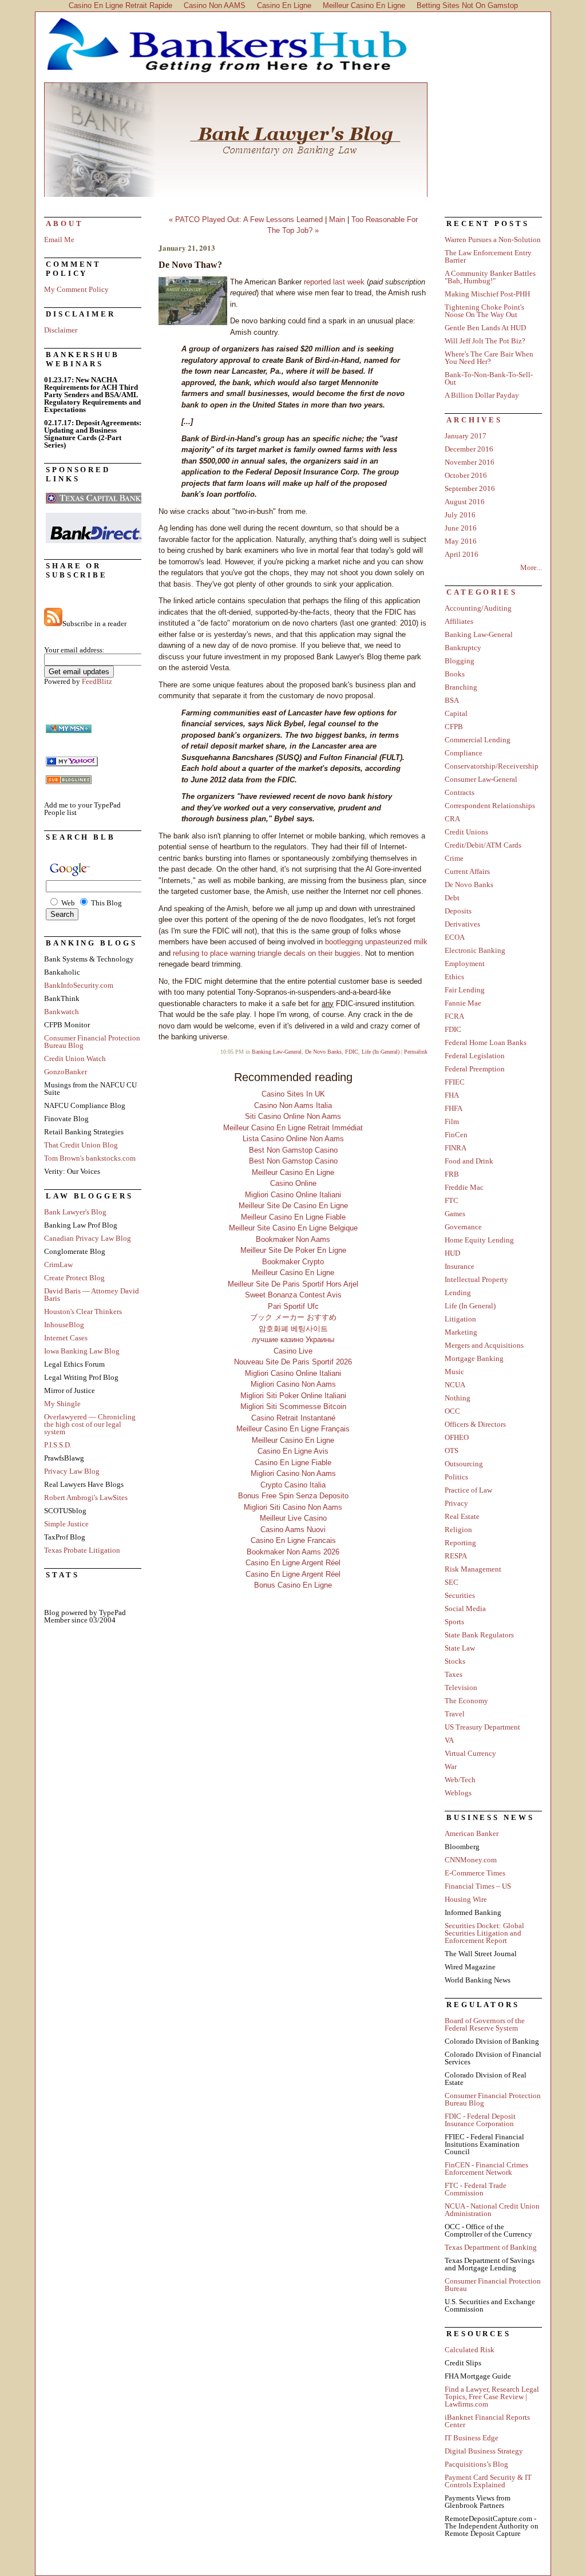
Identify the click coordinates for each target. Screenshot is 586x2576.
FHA (452, 1095)
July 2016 (460, 515)
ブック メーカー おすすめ (293, 1317)
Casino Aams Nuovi (293, 1530)
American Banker (472, 1833)
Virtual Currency (470, 1753)
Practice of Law (468, 1490)
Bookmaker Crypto (293, 1262)
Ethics (454, 977)
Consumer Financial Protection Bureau (493, 2285)
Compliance (464, 753)
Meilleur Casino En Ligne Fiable (293, 1217)
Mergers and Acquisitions (484, 1345)
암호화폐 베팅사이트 (293, 1329)
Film (452, 1121)
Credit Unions (466, 832)
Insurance (460, 1266)
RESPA (456, 1556)
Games (455, 1214)
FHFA (454, 1108)
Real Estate (462, 1516)
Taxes (454, 1674)
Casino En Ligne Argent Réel (293, 1563)
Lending (458, 1293)
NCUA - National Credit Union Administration (492, 2210)
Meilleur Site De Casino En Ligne (293, 1206)
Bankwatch (62, 1012)
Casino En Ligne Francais (293, 1540)
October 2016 (466, 475)
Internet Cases (66, 1338)
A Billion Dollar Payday (482, 395)
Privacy (456, 1503)
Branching (461, 687)
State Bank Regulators (479, 1635)
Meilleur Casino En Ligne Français (293, 1429)
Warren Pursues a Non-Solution (493, 240)
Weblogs (458, 1793)
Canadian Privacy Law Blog (88, 1238)
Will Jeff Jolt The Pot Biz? (485, 341)
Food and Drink (469, 1161)
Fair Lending (465, 990)
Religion (458, 1530)
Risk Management (473, 1569)
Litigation (460, 1319)
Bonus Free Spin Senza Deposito (293, 1496)
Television (461, 1687)
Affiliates (459, 621)
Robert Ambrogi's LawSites (86, 1497)
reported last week (334, 282)
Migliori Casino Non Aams (293, 1384)
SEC (452, 1582)
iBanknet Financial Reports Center (487, 2421)
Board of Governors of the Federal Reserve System (485, 2024)
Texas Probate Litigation (82, 1550)
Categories (482, 592)
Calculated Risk (470, 2350)
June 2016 (461, 528)
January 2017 (466, 436)
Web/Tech (460, 1780)
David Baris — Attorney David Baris (92, 1295)
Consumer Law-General (481, 779)
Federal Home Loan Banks (486, 1042)
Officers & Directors (475, 1424)
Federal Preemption (475, 1069)
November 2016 (470, 462)
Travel (455, 1714)
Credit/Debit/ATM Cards (483, 845)
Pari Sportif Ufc (293, 1306)
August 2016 (465, 502)
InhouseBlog (64, 1325)
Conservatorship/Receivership (492, 766)
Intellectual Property (476, 1279)
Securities (460, 1595)
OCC (452, 1411)
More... (531, 567)
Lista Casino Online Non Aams (293, 1139)
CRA (452, 819)
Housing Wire (466, 1899)
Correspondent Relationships (490, 806)
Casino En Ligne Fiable (293, 1463)
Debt (452, 898)
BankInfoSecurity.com (79, 985)
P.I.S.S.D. (58, 1445)
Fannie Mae (463, 1003)
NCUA (455, 1385)
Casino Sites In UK (293, 1094)
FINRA (456, 1148)
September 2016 (470, 488)
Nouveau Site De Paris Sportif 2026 (293, 1362)
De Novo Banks (323, 1052)
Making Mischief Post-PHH (487, 294)
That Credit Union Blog (81, 1145)
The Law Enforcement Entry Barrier (488, 256)
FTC (452, 1200)
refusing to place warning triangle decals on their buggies (267, 953)
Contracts (460, 792)
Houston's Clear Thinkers (83, 1311)
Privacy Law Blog (72, 1471)
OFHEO (457, 1437)
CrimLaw (58, 1265)
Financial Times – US (478, 1886)
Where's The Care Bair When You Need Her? (489, 358)
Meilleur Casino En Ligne (293, 1172)
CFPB (454, 727)
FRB (452, 1174)
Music (454, 1372)
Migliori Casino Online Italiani (293, 1195)
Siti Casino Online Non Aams (293, 1116)
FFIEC (455, 1082)
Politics (456, 1477)
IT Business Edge (472, 2438)
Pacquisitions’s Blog (476, 2464)
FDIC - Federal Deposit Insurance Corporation (480, 2120)
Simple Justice (66, 1524)
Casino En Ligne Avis (293, 1451)
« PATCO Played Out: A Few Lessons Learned (246, 219)
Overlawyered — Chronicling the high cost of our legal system (90, 1424)
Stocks (455, 1661)
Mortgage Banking (474, 1358)
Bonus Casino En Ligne (293, 1585)
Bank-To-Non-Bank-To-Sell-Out (489, 378)
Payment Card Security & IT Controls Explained (488, 2481)
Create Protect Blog (74, 1278)
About (65, 223)
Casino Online (293, 1183)
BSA (452, 700)
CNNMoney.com (471, 1860)
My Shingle (62, 1404)
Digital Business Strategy (484, 2451)
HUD (452, 1253)
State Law (460, 1648)
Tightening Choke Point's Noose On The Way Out (484, 311)
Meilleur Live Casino (293, 1518)
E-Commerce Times (475, 1873)
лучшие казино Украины (293, 1340)
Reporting (460, 1543)
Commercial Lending (478, 740)
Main (337, 219)
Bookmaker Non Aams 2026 (293, 1552)
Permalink (416, 1052)
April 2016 (462, 554)
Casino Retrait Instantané (293, 1418)
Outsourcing (464, 1464)
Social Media (465, 1608)
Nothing (458, 1398)
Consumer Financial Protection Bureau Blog (92, 1042)
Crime (454, 858)
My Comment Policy (76, 289)
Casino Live (293, 1351)
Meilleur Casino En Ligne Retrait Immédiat (293, 1128)
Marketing (461, 1332)
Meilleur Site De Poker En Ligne (293, 1250)
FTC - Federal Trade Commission (476, 2189)
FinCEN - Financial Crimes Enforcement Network (486, 2169)
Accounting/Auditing (478, 608)
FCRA (454, 1016)
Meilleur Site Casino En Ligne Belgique (293, 1228)
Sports (454, 1622)
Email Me (59, 240)
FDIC (352, 1052)
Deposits (458, 911)
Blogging (460, 661)
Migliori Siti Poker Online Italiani (293, 1396)
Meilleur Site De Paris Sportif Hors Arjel (293, 1284)
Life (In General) (381, 1052)
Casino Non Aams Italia (293, 1105)
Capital (456, 713)
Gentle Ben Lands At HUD (485, 328)
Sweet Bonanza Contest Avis (293, 1295)
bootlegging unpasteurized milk (376, 942)
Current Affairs (467, 871)
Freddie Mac (464, 1187)
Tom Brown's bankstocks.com (90, 1158)
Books (455, 674)
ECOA (455, 937)
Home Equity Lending (479, 1240)
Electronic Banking (475, 950)
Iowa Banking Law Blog (82, 1351)
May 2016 (461, 541)
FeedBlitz (97, 681)
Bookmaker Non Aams (293, 1239)
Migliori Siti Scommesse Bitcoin (293, 1406)
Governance (463, 1227)
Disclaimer (61, 330)
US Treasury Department (482, 1727)
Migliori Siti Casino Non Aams (293, 1507)
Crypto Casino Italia (293, 1485)
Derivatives (462, 924)
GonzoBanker (66, 1072)
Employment (465, 963)
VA (449, 1740)
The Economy (466, 1701)
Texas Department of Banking (491, 2247)
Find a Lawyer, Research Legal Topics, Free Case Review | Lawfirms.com (492, 2397)
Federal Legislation (475, 1056)
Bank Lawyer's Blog (293, 140)
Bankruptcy (463, 648)
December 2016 (469, 449)
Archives (474, 420)
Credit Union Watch (75, 1059)
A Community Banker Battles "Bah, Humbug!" (490, 277)
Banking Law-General (277, 1052)
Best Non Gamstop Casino (293, 1150)
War (451, 1766)
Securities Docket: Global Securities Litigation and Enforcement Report (484, 1933)
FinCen (456, 1135)
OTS (452, 1451)
